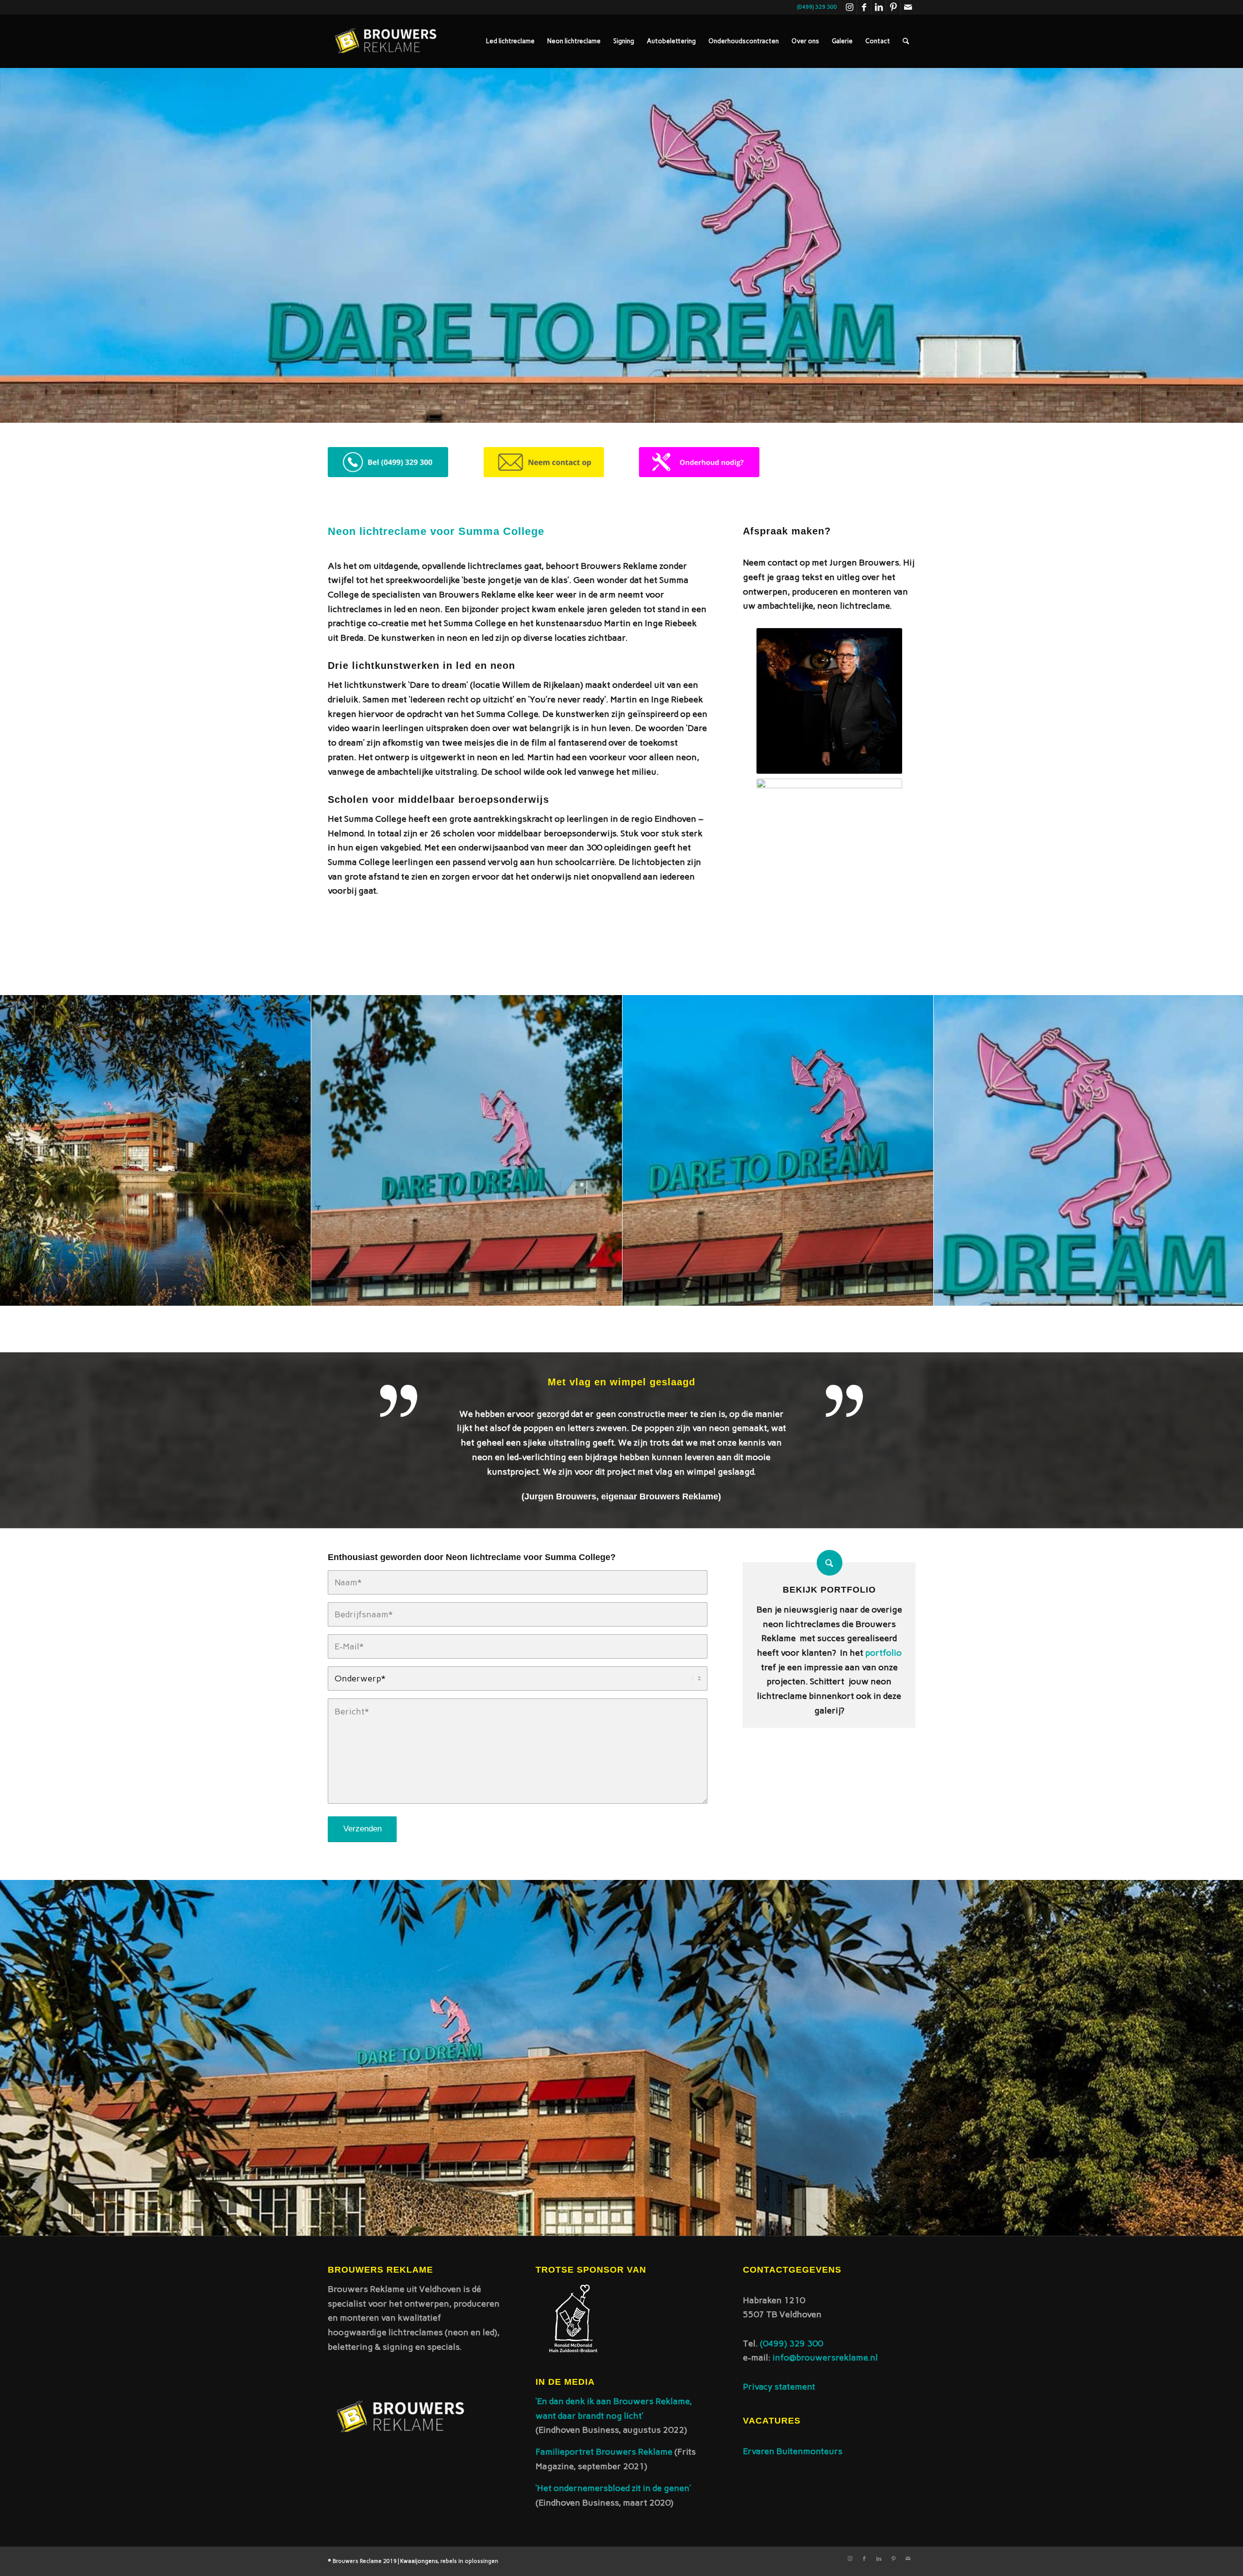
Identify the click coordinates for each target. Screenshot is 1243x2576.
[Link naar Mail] (908, 7)
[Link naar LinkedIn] (879, 7)
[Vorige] (22, 1150)
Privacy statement (779, 2387)
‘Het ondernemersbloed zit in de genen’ (613, 2488)
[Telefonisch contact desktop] (388, 462)
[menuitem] (510, 41)
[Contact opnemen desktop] (544, 462)
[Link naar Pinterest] (893, 7)
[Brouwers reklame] (386, 41)
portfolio (883, 1653)
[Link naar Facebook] (864, 7)
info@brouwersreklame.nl (825, 2358)
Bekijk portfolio (829, 1590)
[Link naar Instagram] (849, 7)
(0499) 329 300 (791, 2343)
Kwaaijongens (419, 2561)
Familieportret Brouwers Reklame (605, 2452)
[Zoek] (906, 41)
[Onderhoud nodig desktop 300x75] (699, 462)
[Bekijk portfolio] (830, 1563)
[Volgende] (1221, 1150)
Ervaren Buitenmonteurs (793, 2451)
